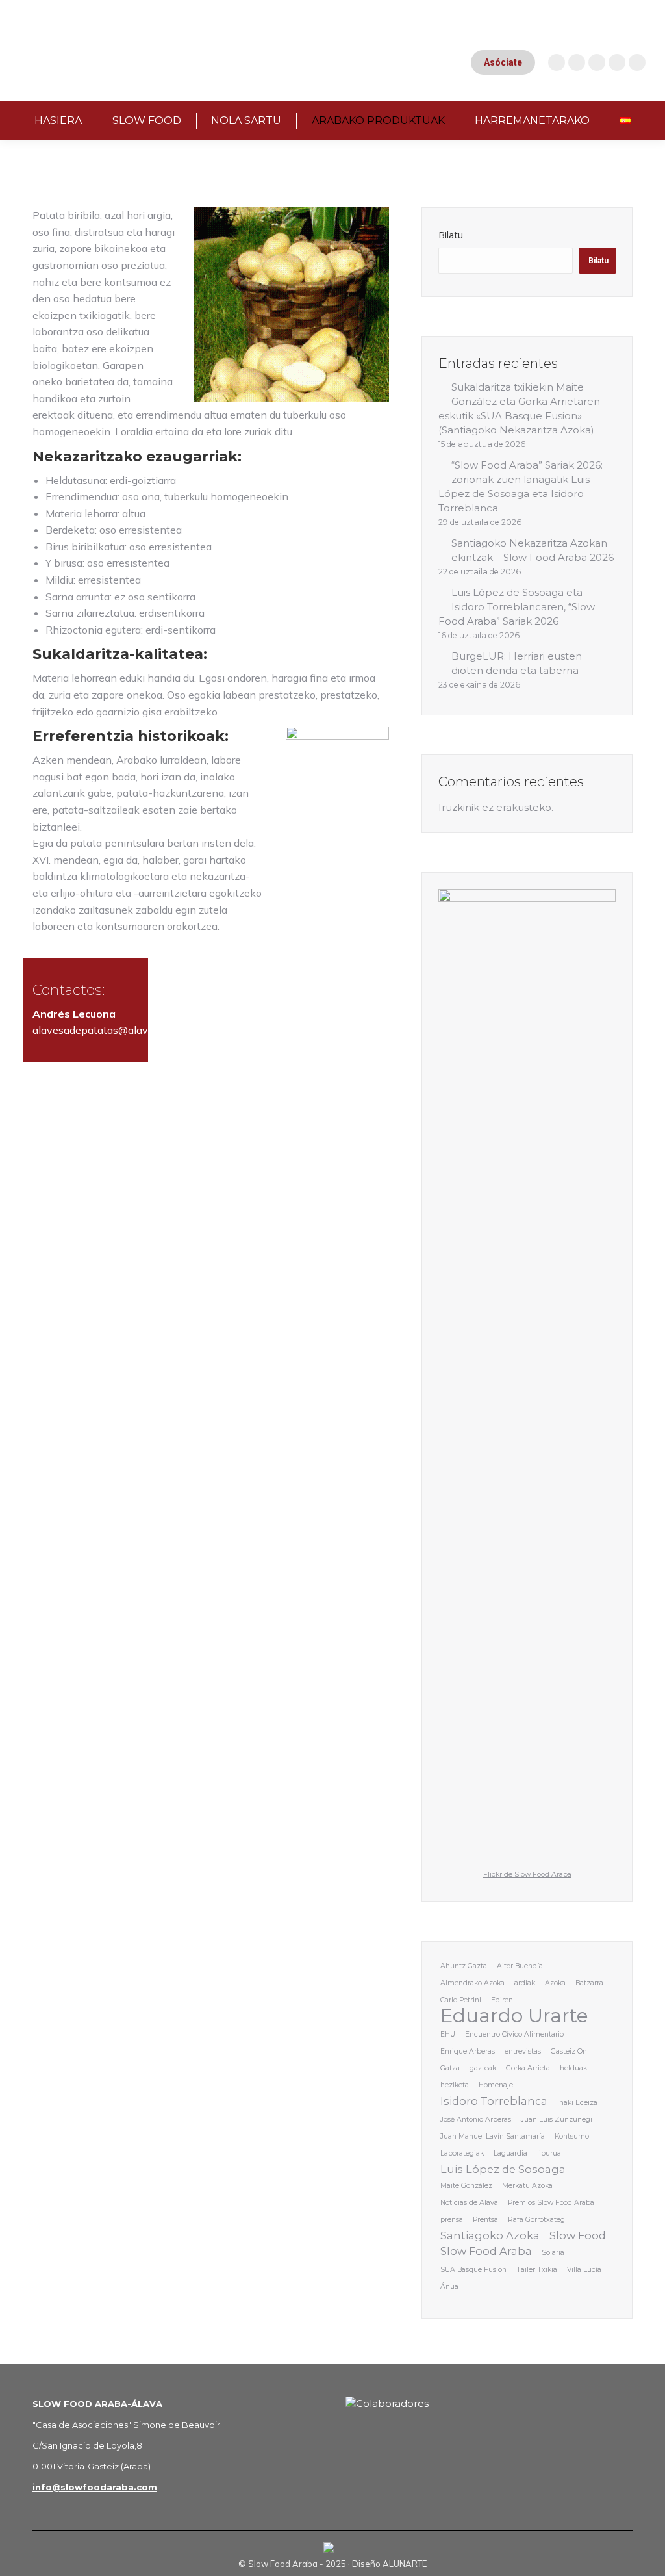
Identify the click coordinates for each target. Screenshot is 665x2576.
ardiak (525, 1983)
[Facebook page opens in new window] (597, 62)
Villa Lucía (584, 2270)
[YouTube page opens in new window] (577, 62)
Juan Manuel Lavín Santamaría (493, 2136)
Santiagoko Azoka (490, 2235)
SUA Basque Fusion (473, 2270)
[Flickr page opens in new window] (637, 62)
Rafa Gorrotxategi (537, 2220)
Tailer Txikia (537, 2270)
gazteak (483, 2068)
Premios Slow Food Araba (551, 2203)
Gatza (450, 2068)
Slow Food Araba (486, 2251)
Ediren (502, 2000)
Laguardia (510, 2153)
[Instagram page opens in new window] (557, 62)
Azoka (555, 1983)
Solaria (553, 2253)
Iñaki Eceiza (577, 2103)
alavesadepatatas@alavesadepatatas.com (134, 1030)
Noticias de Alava (469, 2203)
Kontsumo (572, 2136)
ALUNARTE (405, 2564)
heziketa (455, 2085)
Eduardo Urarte (514, 2016)
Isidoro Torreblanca (494, 2101)
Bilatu (451, 235)
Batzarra (589, 1983)
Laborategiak (462, 2153)
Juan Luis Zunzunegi (557, 2119)
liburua (549, 2153)
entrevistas (523, 2051)
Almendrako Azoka (472, 1983)
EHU (448, 2034)
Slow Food (578, 2235)
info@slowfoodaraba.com (95, 2487)
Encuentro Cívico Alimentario (514, 2034)
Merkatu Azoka (527, 2186)
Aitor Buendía (520, 1966)
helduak (573, 2068)
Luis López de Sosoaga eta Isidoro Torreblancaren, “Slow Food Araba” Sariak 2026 (517, 607)
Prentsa (485, 2220)
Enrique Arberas (468, 2051)
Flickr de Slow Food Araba (527, 1874)
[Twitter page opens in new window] (617, 62)
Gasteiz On (569, 2051)
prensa (452, 2220)
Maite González (466, 2186)
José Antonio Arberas (476, 2119)
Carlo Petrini (461, 2000)
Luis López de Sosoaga (503, 2169)
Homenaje (496, 2085)
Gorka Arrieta (528, 2068)
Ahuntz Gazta (464, 1966)
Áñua (449, 2286)
